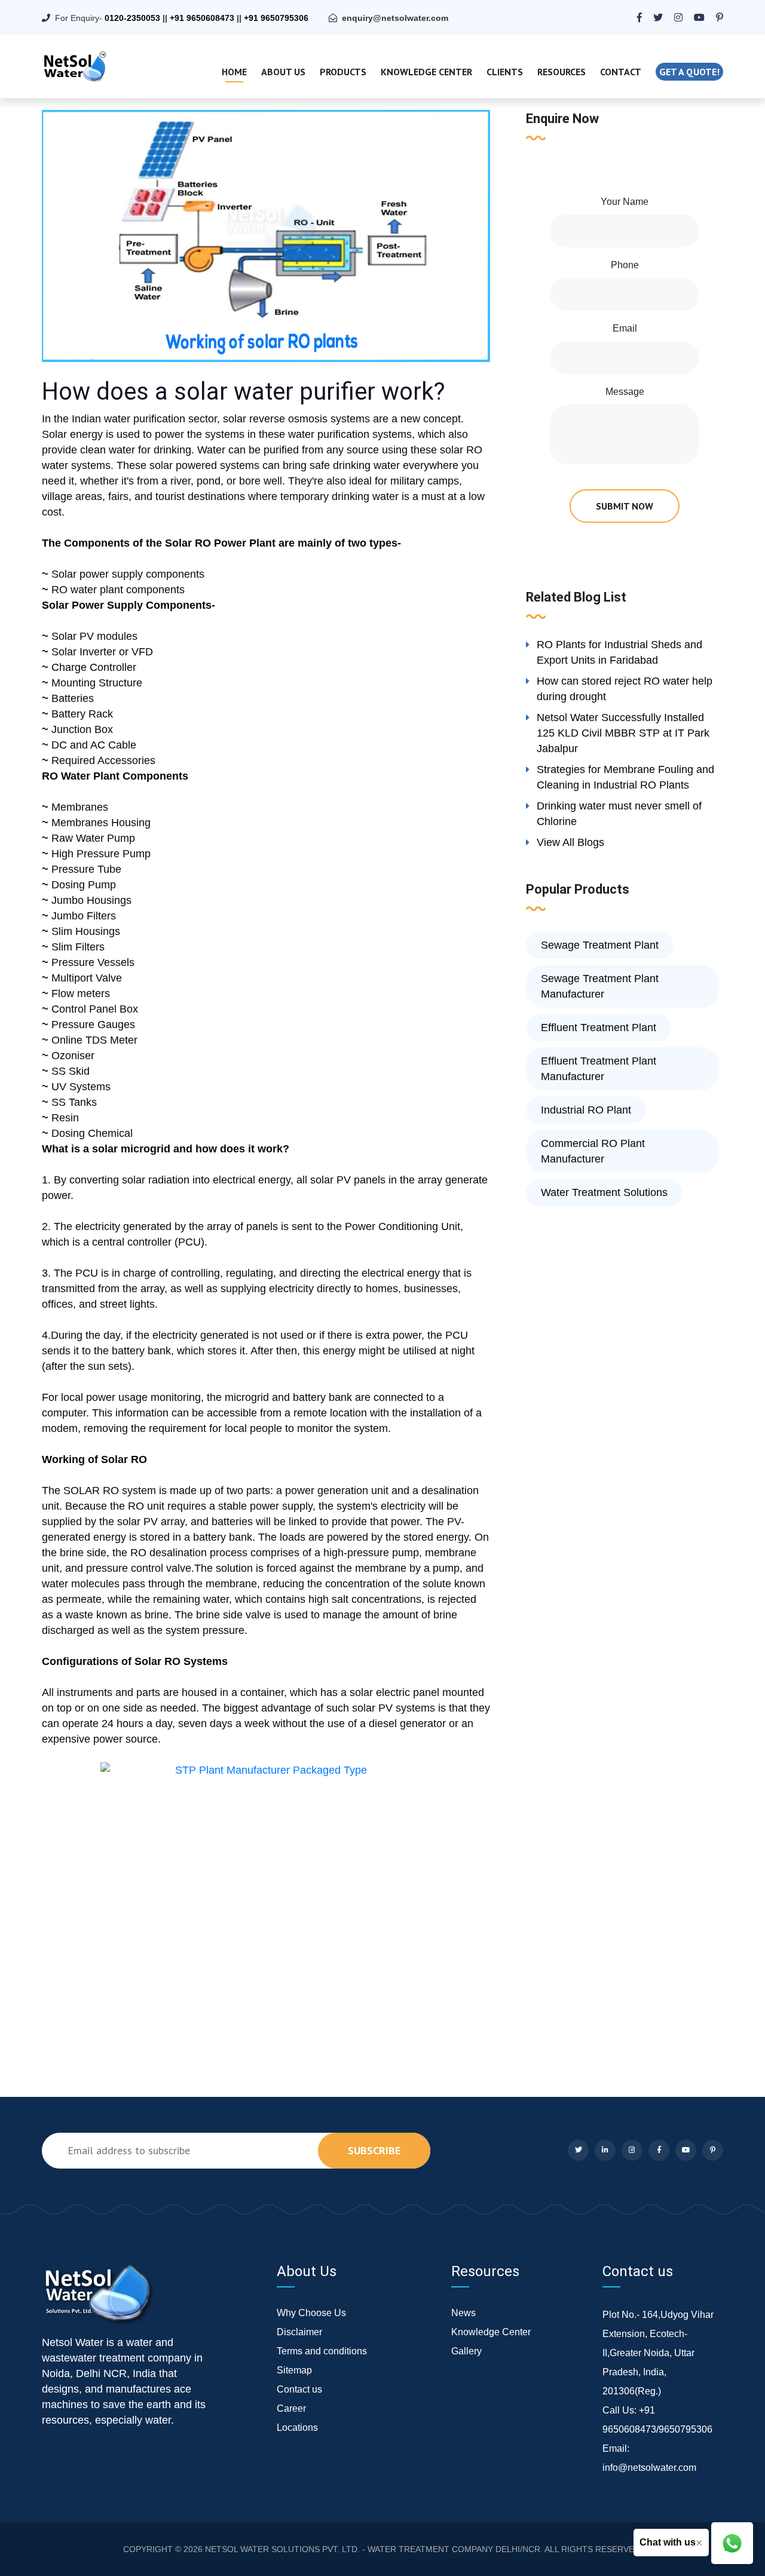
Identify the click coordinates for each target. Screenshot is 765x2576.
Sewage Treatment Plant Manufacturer (600, 986)
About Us (283, 72)
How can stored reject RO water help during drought (625, 689)
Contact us (299, 2389)
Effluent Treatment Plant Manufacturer (599, 1069)
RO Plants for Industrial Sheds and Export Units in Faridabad (619, 652)
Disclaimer (299, 2332)
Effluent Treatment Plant (599, 1028)
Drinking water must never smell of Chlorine (619, 814)
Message (625, 392)
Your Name (625, 202)
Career (291, 2408)
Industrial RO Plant (586, 1110)
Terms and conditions (322, 2351)
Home (234, 72)
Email (625, 328)
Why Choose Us (311, 2313)
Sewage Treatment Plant (600, 945)
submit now (625, 506)
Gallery (466, 2351)
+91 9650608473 (202, 18)
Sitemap (294, 2370)
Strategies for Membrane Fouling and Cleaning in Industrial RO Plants (625, 777)
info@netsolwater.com (649, 2468)
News (463, 2313)
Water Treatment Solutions (604, 1192)
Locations (297, 2428)
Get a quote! (689, 72)
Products (343, 72)
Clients (505, 72)
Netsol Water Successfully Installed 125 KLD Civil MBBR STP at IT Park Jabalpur (623, 733)
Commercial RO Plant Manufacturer (593, 1151)
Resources (561, 72)
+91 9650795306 (276, 18)
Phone (625, 265)
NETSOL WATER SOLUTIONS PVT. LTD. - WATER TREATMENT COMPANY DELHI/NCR (373, 2549)
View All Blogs (570, 842)
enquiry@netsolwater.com (395, 18)
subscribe (374, 2150)
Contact (621, 72)
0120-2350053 (132, 18)
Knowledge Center (426, 72)
